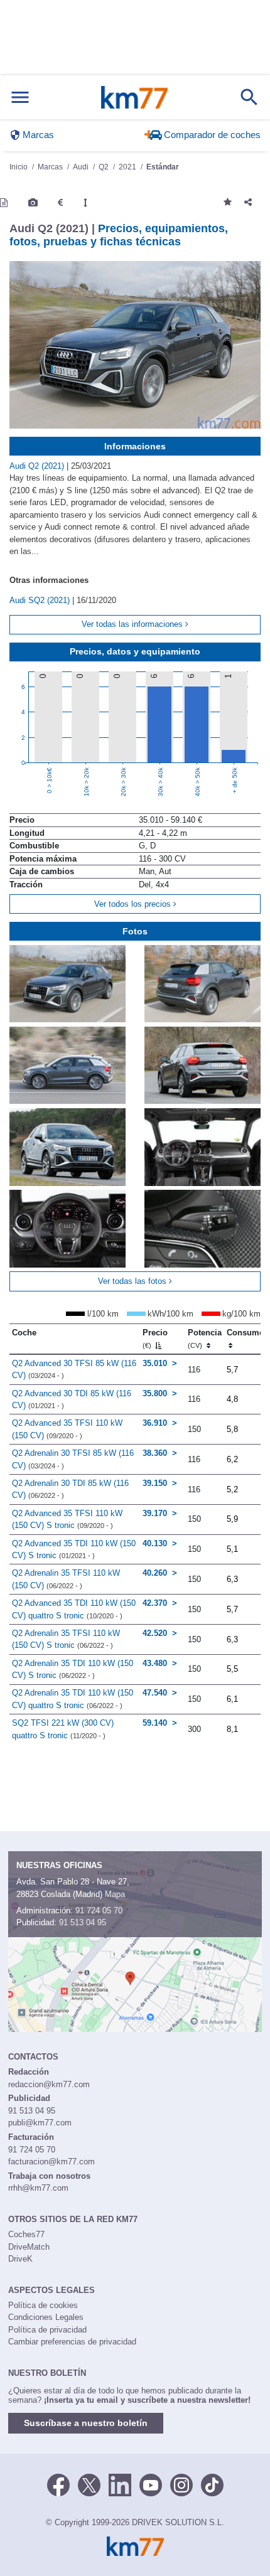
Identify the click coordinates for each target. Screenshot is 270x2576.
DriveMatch (29, 2247)
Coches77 (26, 2234)
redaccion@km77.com (49, 2084)
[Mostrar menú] (20, 98)
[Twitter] (89, 2484)
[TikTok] (212, 2484)
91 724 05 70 (99, 1911)
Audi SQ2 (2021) (41, 600)
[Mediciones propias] (85, 203)
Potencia (205, 1339)
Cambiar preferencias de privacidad (72, 2342)
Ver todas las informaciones (133, 624)
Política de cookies (43, 2305)
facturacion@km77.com (51, 2162)
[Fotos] (33, 203)
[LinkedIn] (120, 2484)
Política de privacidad (47, 2330)
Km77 (134, 97)
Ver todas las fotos (133, 1281)
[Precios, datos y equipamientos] (60, 203)
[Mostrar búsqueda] (249, 97)
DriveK (20, 2259)
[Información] (4, 203)
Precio (155, 1339)
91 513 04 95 (83, 1922)
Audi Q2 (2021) (38, 466)
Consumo (246, 1333)
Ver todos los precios (134, 904)
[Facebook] (58, 2484)
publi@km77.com (40, 2123)
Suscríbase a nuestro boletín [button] (86, 2423)
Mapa (115, 1894)
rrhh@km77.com (38, 2188)
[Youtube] (151, 2484)
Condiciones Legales (46, 2317)
